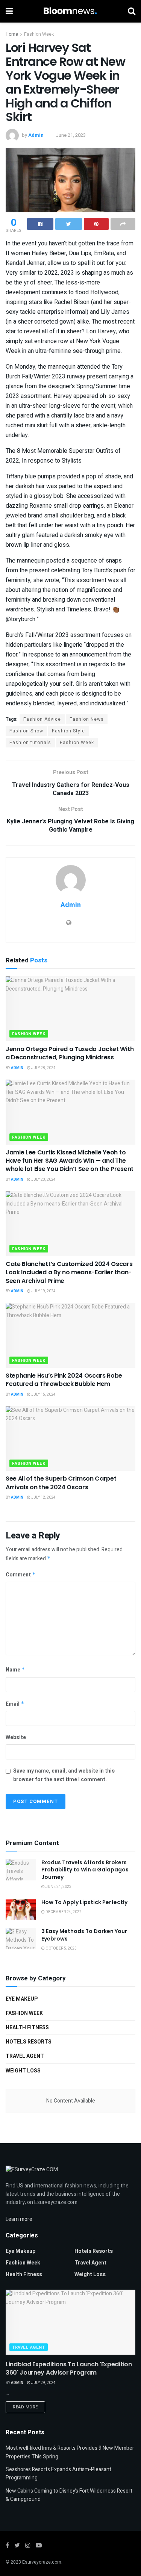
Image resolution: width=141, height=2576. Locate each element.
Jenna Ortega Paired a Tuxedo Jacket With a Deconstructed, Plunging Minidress (70, 1053)
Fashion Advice (42, 719)
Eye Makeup (22, 1999)
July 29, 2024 (43, 2383)
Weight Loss (23, 2071)
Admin (36, 135)
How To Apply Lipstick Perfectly (84, 1902)
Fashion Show (26, 731)
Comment (21, 1575)
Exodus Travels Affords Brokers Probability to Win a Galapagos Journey (85, 1870)
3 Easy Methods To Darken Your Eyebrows (84, 1935)
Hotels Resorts (29, 2042)
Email (15, 1704)
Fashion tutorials (30, 743)
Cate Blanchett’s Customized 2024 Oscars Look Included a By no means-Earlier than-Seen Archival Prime (69, 1272)
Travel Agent (25, 2056)
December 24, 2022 (63, 1912)
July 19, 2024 (43, 1291)
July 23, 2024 (43, 1180)
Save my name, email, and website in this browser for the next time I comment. (64, 1775)
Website (16, 1737)
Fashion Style (68, 731)
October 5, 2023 (61, 1948)
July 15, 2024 (43, 1395)
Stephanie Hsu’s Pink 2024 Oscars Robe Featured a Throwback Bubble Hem (64, 1380)
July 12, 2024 (43, 1497)
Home (12, 34)
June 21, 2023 (71, 135)
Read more (25, 2407)
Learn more (19, 2219)
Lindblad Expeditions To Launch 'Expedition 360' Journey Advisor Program (69, 2368)
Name (15, 1670)
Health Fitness (27, 2028)
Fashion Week (39, 34)
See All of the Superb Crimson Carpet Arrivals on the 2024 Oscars (61, 1483)
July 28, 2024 (43, 1068)
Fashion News (87, 719)
